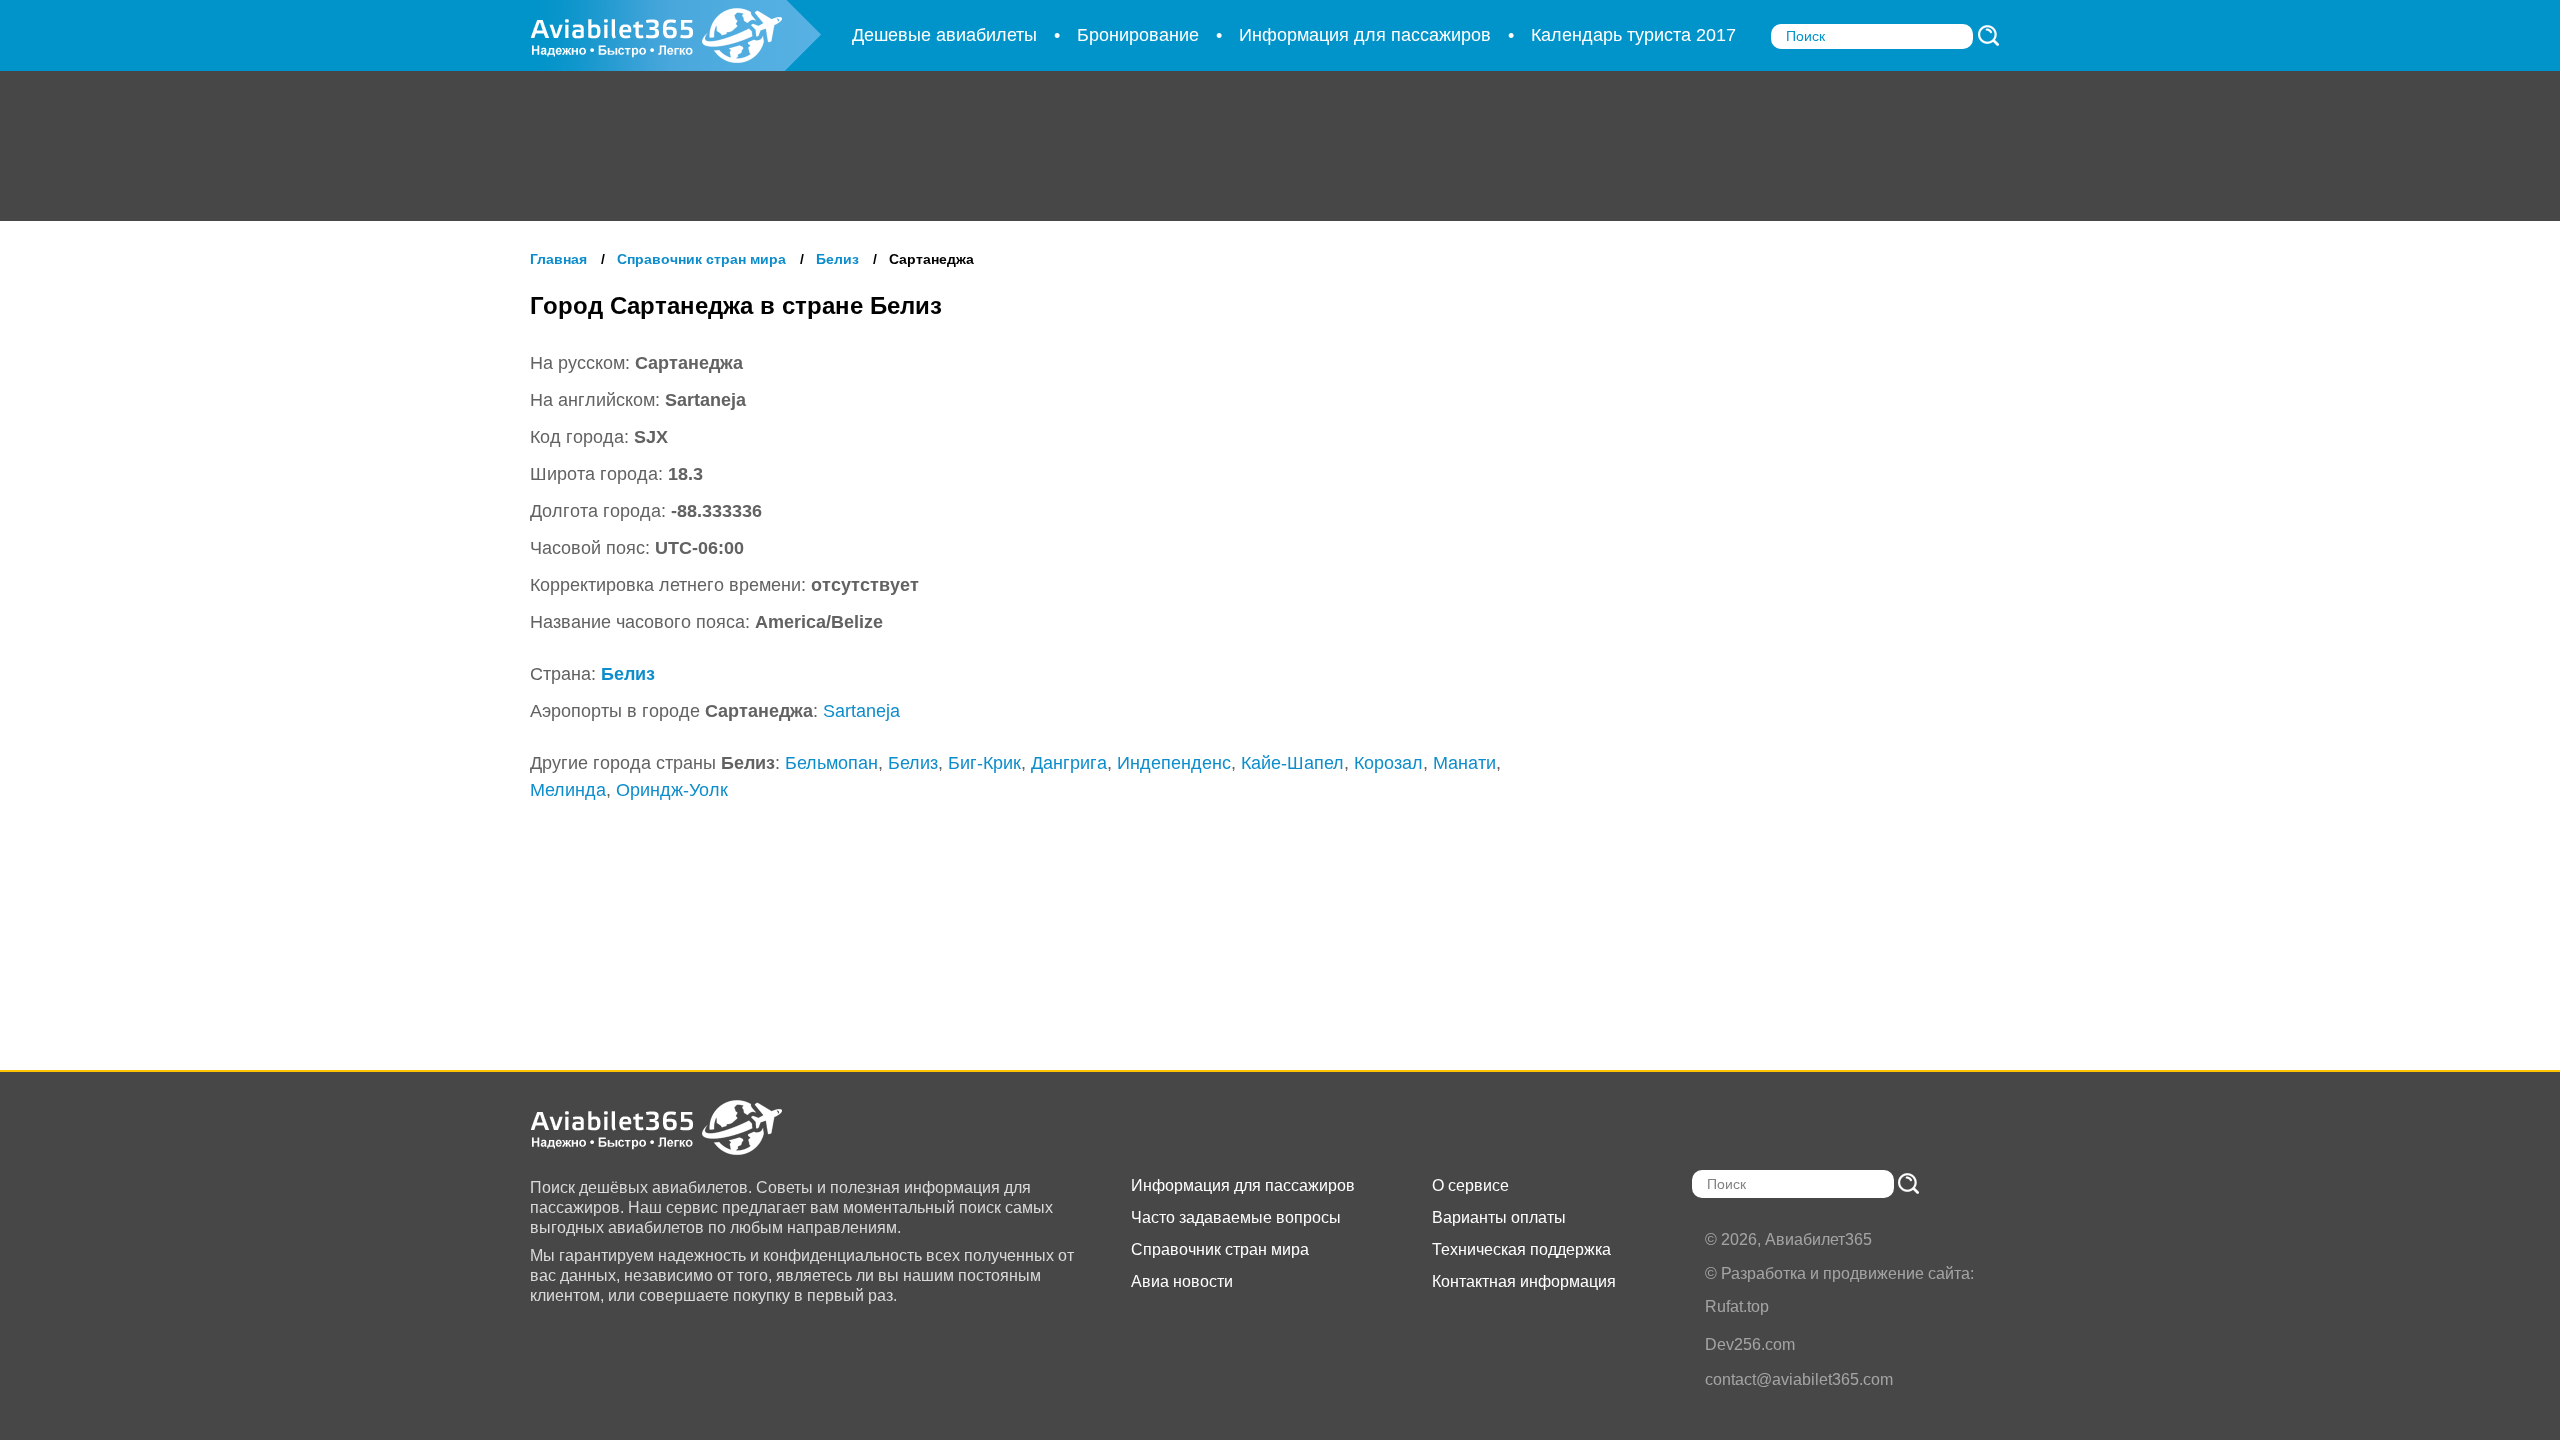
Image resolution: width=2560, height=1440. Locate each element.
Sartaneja (861, 711)
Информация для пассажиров (1243, 1185)
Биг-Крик (984, 763)
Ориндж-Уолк (672, 790)
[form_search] (1988, 35)
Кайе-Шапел (1292, 763)
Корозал (1388, 763)
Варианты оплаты (1499, 1217)
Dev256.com (1750, 1344)
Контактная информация (1524, 1281)
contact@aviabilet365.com (1799, 1379)
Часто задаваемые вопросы (1236, 1217)
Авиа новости (1182, 1281)
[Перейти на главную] (675, 1127)
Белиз (628, 674)
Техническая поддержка (1521, 1249)
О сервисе (1470, 1185)
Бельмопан (831, 763)
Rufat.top (1737, 1306)
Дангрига (1069, 763)
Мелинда (568, 790)
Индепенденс (1174, 763)
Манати (1464, 763)
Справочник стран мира (1220, 1249)
